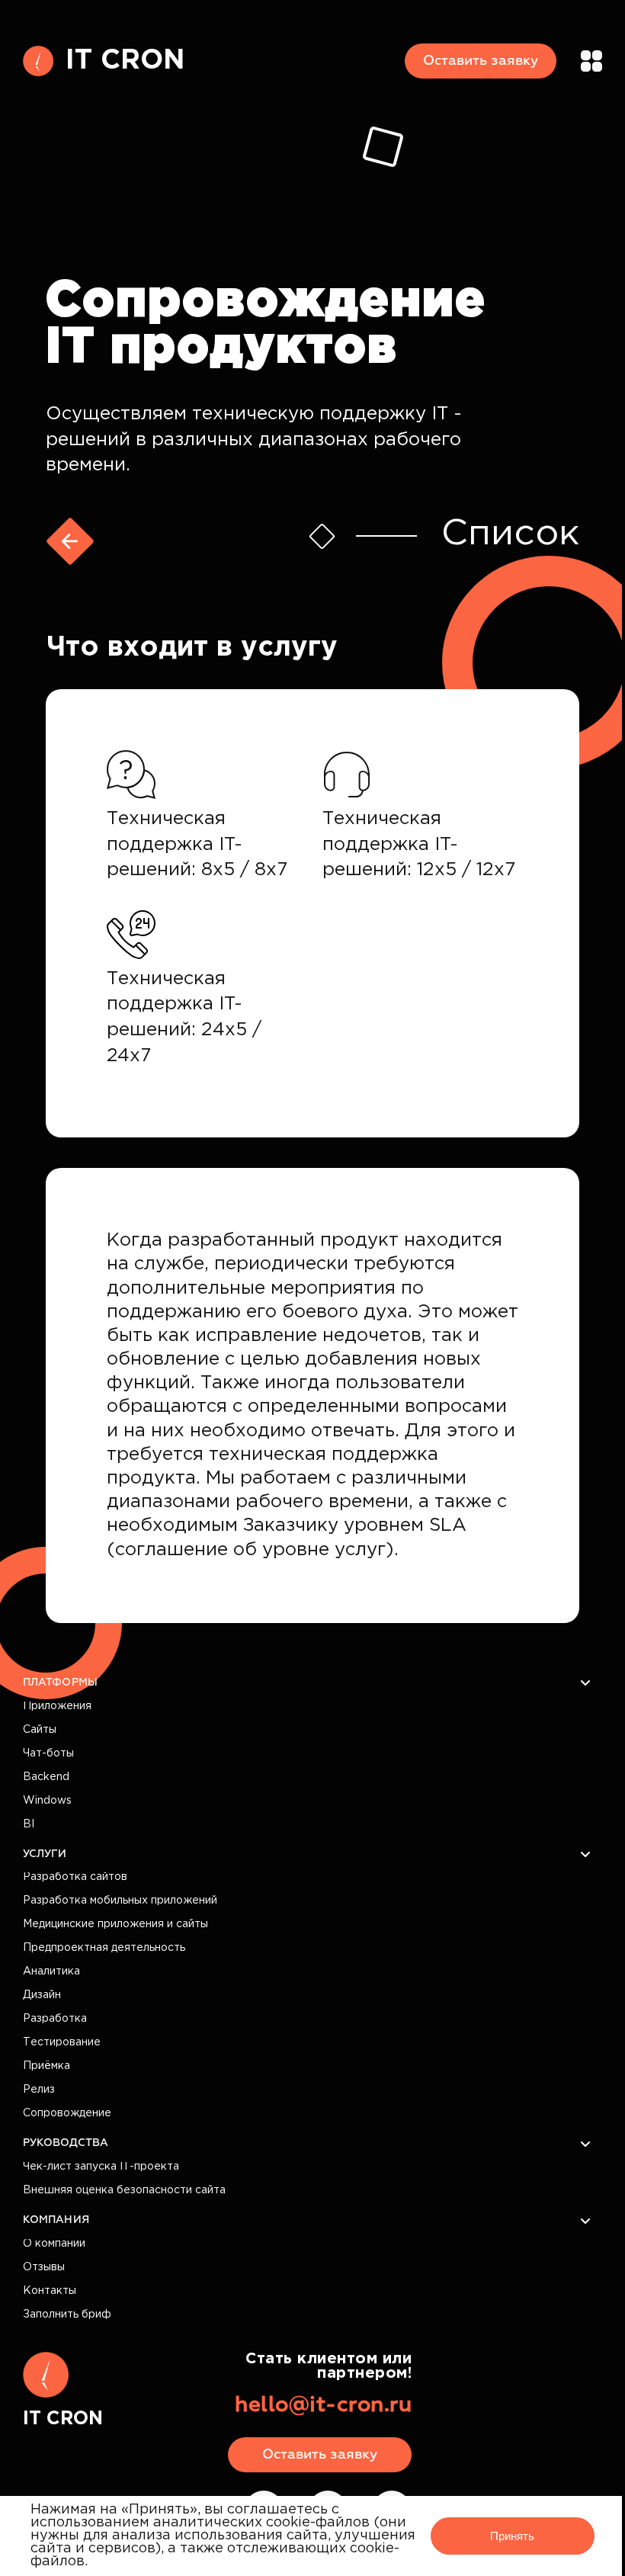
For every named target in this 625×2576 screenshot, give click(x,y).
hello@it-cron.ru (323, 2405)
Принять (512, 2536)
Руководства (66, 2143)
